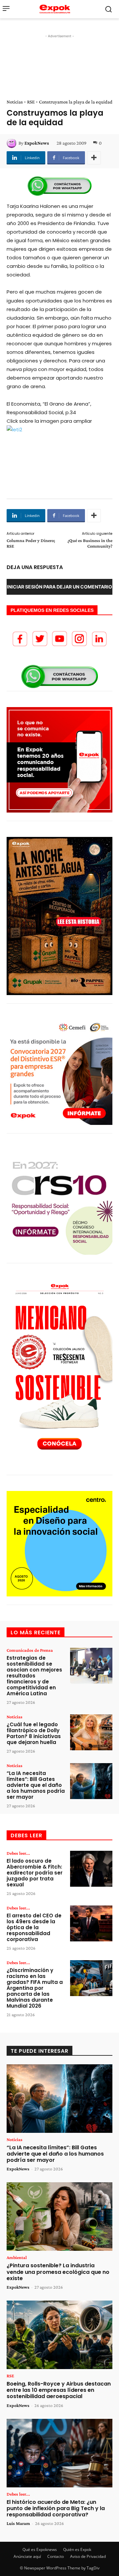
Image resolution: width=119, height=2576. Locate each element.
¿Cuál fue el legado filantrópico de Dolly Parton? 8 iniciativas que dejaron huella (34, 1733)
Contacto (56, 2556)
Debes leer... (18, 1853)
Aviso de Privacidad (88, 2556)
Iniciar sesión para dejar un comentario (59, 587)
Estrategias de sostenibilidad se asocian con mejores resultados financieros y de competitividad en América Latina (34, 1676)
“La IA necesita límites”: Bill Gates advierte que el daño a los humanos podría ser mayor (36, 1785)
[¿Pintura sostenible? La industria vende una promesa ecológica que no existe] (59, 2217)
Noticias (15, 102)
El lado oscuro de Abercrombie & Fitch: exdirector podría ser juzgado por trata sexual (35, 1873)
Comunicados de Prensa (30, 1650)
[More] (94, 158)
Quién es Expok (77, 2549)
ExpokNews (37, 143)
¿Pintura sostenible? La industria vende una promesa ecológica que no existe (58, 2272)
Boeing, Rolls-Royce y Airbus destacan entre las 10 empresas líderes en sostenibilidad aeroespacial (59, 2390)
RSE (31, 102)
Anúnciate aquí (27, 2556)
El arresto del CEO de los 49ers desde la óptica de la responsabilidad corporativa (34, 1927)
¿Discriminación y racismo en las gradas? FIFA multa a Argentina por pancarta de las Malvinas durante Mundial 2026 (35, 1988)
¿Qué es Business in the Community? (90, 543)
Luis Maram (18, 2523)
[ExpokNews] (13, 143)
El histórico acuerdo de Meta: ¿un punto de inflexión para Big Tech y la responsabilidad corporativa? (56, 2508)
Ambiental (17, 2257)
